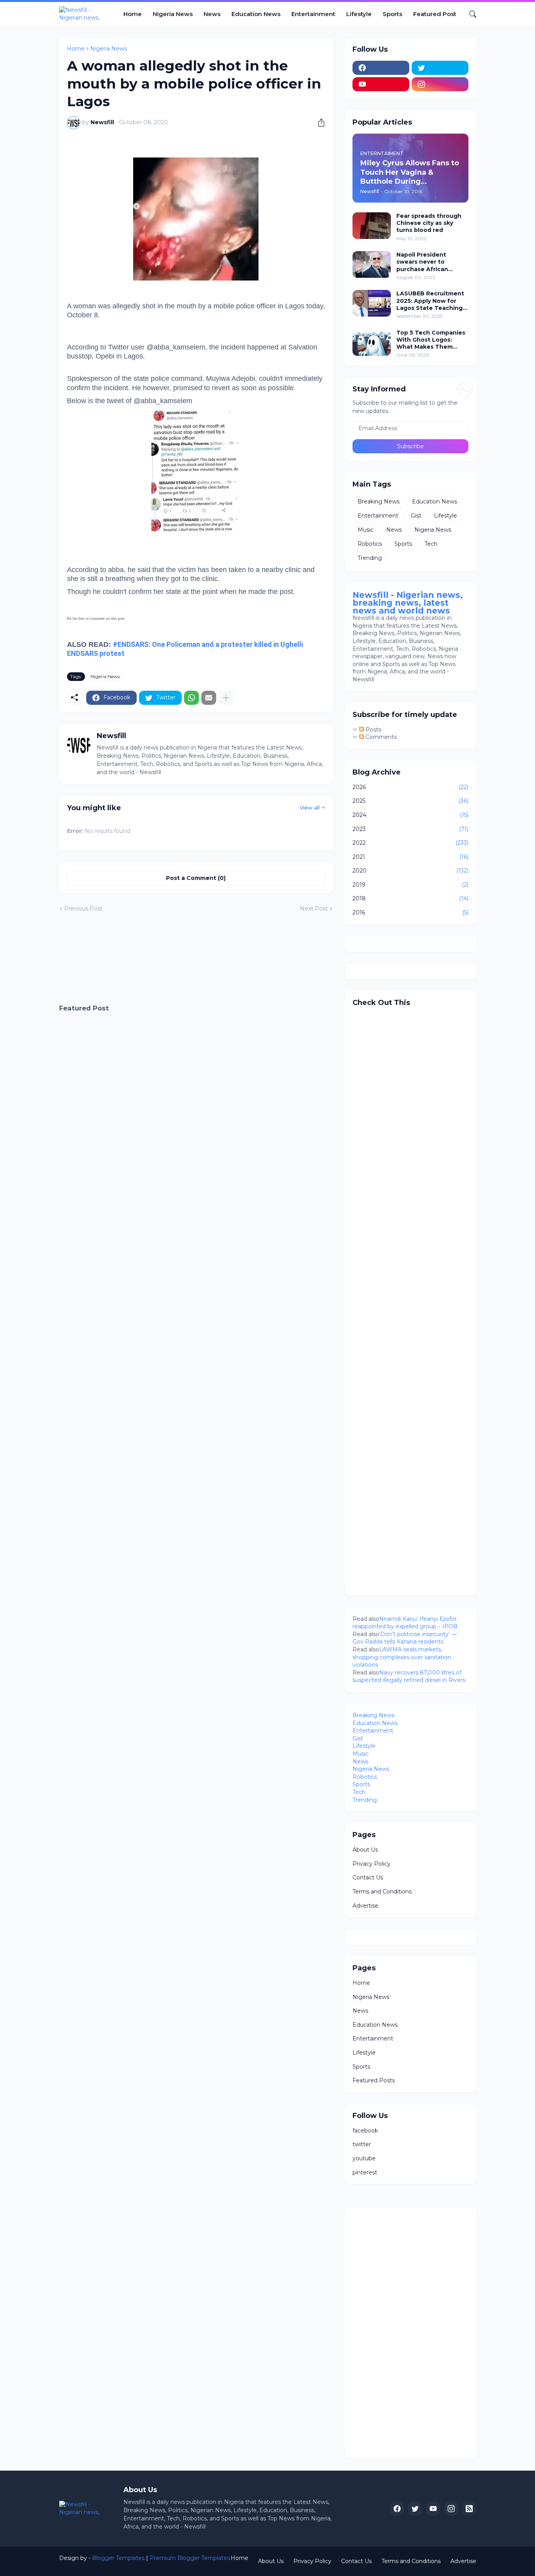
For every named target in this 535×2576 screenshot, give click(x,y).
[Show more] (226, 698)
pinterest (365, 2172)
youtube (364, 2158)
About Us (365, 1850)
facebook (365, 2131)
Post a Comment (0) (196, 878)
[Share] (318, 123)
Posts (372, 730)
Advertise (365, 1906)
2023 (410, 829)
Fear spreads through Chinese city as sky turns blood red (429, 223)
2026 (410, 787)
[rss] (469, 2509)
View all (310, 807)
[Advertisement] (196, 959)
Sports (392, 14)
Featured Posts (374, 2080)
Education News (256, 14)
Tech (431, 544)
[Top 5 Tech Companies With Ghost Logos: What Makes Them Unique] (372, 342)
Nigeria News (173, 14)
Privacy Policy (371, 1864)
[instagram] (440, 84)
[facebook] (381, 68)
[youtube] (381, 84)
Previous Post (83, 909)
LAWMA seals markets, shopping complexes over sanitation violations (402, 1657)
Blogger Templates (118, 2558)
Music (366, 530)
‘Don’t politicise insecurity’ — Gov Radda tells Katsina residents (405, 1638)
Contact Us (368, 1877)
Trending (370, 558)
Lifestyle (359, 14)
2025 (410, 801)
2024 (410, 815)
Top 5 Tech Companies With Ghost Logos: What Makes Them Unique (431, 340)
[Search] (470, 14)
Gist (416, 516)
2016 (410, 912)
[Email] (209, 698)
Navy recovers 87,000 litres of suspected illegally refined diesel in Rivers (409, 1676)
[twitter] (440, 68)
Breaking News (379, 501)
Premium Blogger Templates (190, 2558)
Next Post (314, 909)
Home (133, 14)
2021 (410, 857)
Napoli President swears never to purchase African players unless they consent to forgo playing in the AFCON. (429, 262)
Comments (380, 737)
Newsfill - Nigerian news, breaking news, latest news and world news (408, 603)
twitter (362, 2144)
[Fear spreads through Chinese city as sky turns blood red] (372, 226)
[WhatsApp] (192, 698)
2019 (410, 885)
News (212, 14)
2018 (410, 898)
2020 (410, 871)
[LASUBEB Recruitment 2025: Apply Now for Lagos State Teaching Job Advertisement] (372, 303)
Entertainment (313, 14)
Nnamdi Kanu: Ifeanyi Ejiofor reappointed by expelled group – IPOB (405, 1623)
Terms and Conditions (382, 1892)
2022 (410, 843)
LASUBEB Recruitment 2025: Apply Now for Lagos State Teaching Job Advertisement (430, 301)
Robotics (370, 544)
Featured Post (435, 14)
